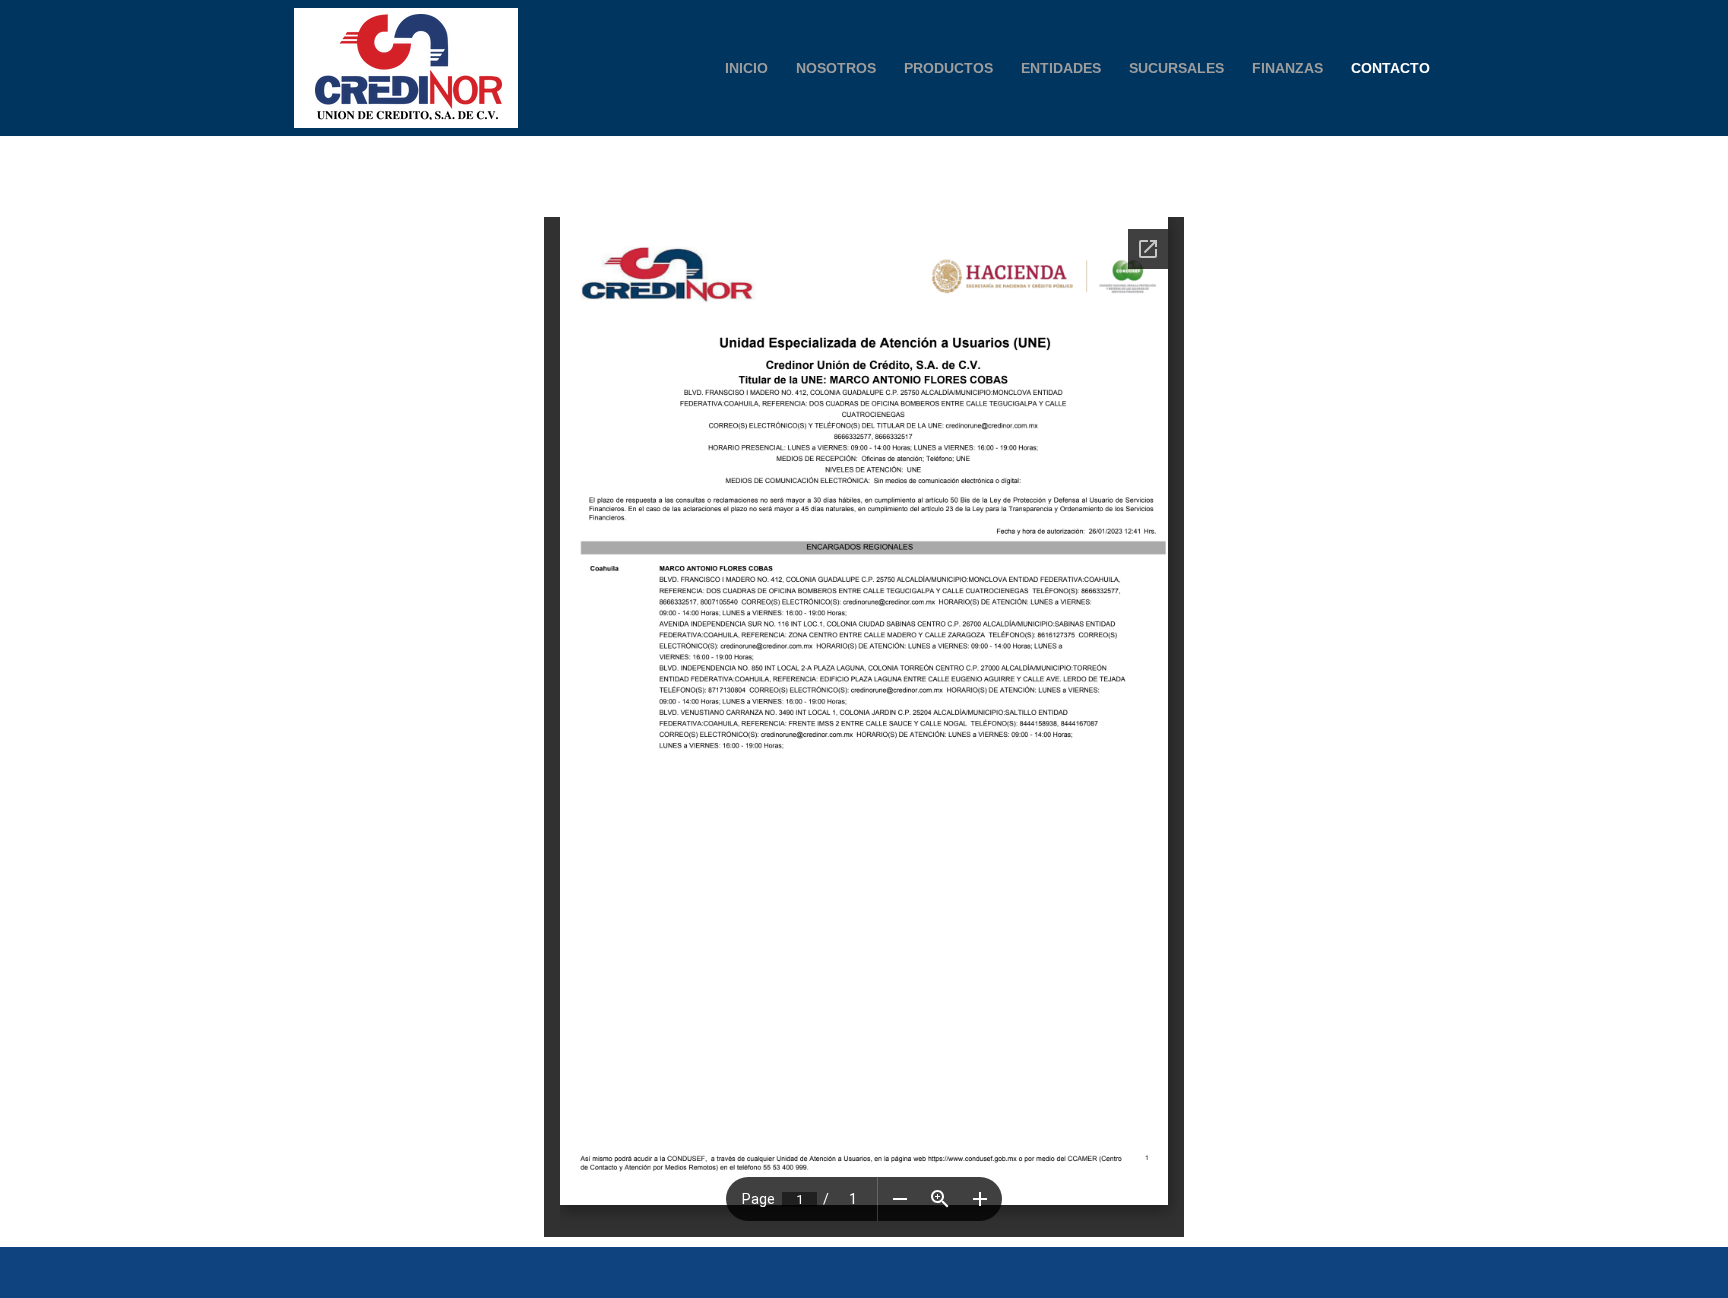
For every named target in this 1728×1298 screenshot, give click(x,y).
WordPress (523, 1272)
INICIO (746, 68)
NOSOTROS (836, 68)
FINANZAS (1287, 68)
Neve (313, 1272)
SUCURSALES (1176, 68)
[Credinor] (406, 68)
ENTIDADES (1061, 68)
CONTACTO (1390, 68)
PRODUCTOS (948, 68)
